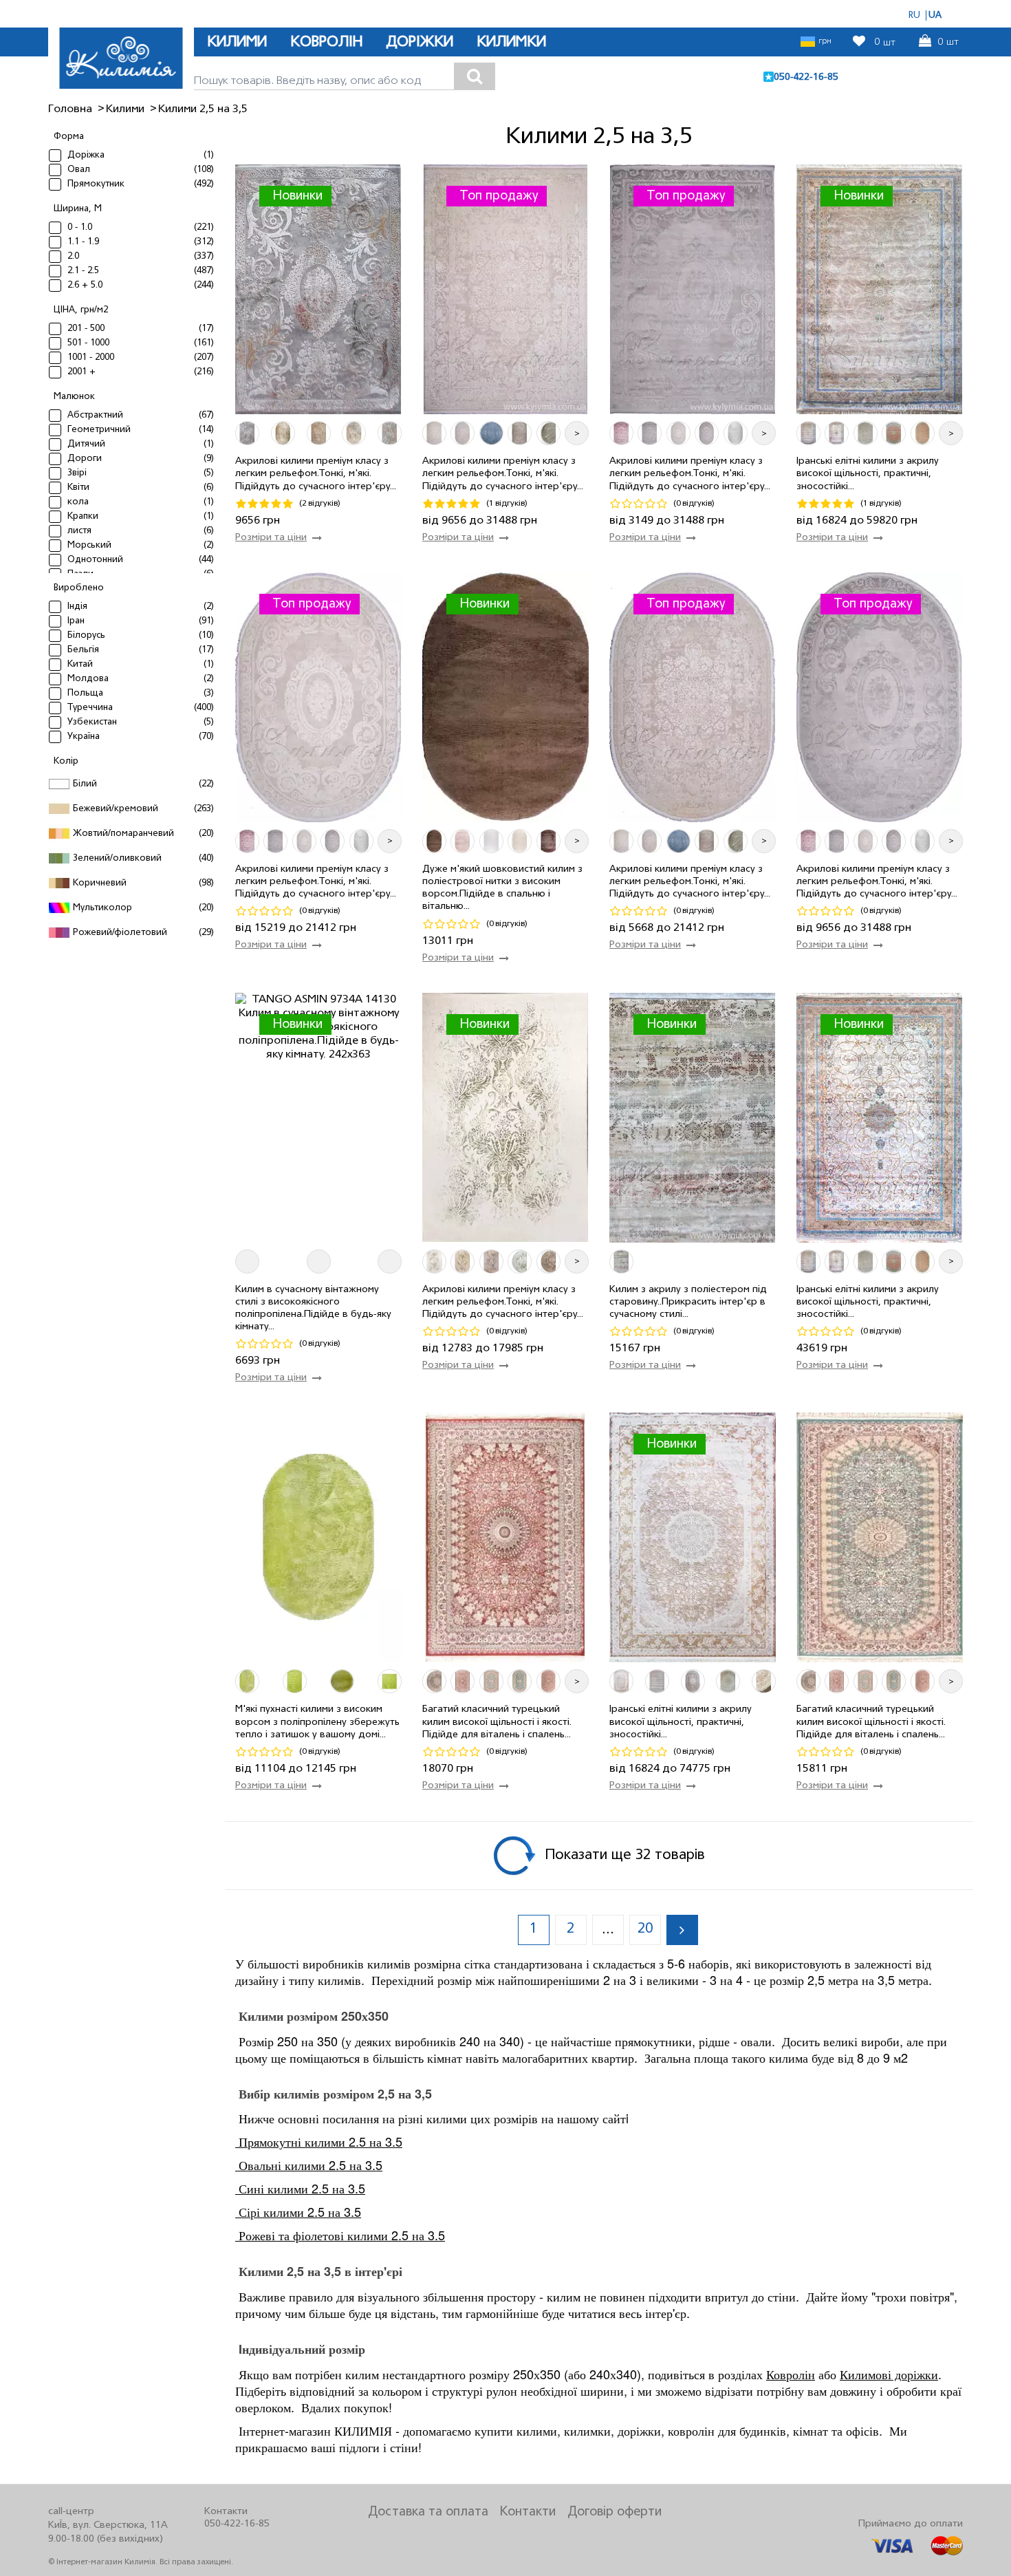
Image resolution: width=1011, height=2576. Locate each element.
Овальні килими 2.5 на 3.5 (309, 2165)
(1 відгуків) (507, 503)
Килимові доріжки (889, 2374)
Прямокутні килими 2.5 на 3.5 (319, 2141)
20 (645, 1929)
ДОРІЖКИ (420, 42)
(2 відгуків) (320, 503)
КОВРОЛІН (326, 42)
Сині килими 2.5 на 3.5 (300, 2188)
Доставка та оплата (428, 2512)
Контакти (528, 2512)
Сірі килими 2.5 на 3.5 (298, 2211)
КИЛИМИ (237, 42)
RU (914, 15)
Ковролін (791, 2374)
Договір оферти (615, 2512)
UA (935, 15)
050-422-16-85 (806, 77)
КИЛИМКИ (511, 42)
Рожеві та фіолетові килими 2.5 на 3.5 (340, 2235)
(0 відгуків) (694, 503)
